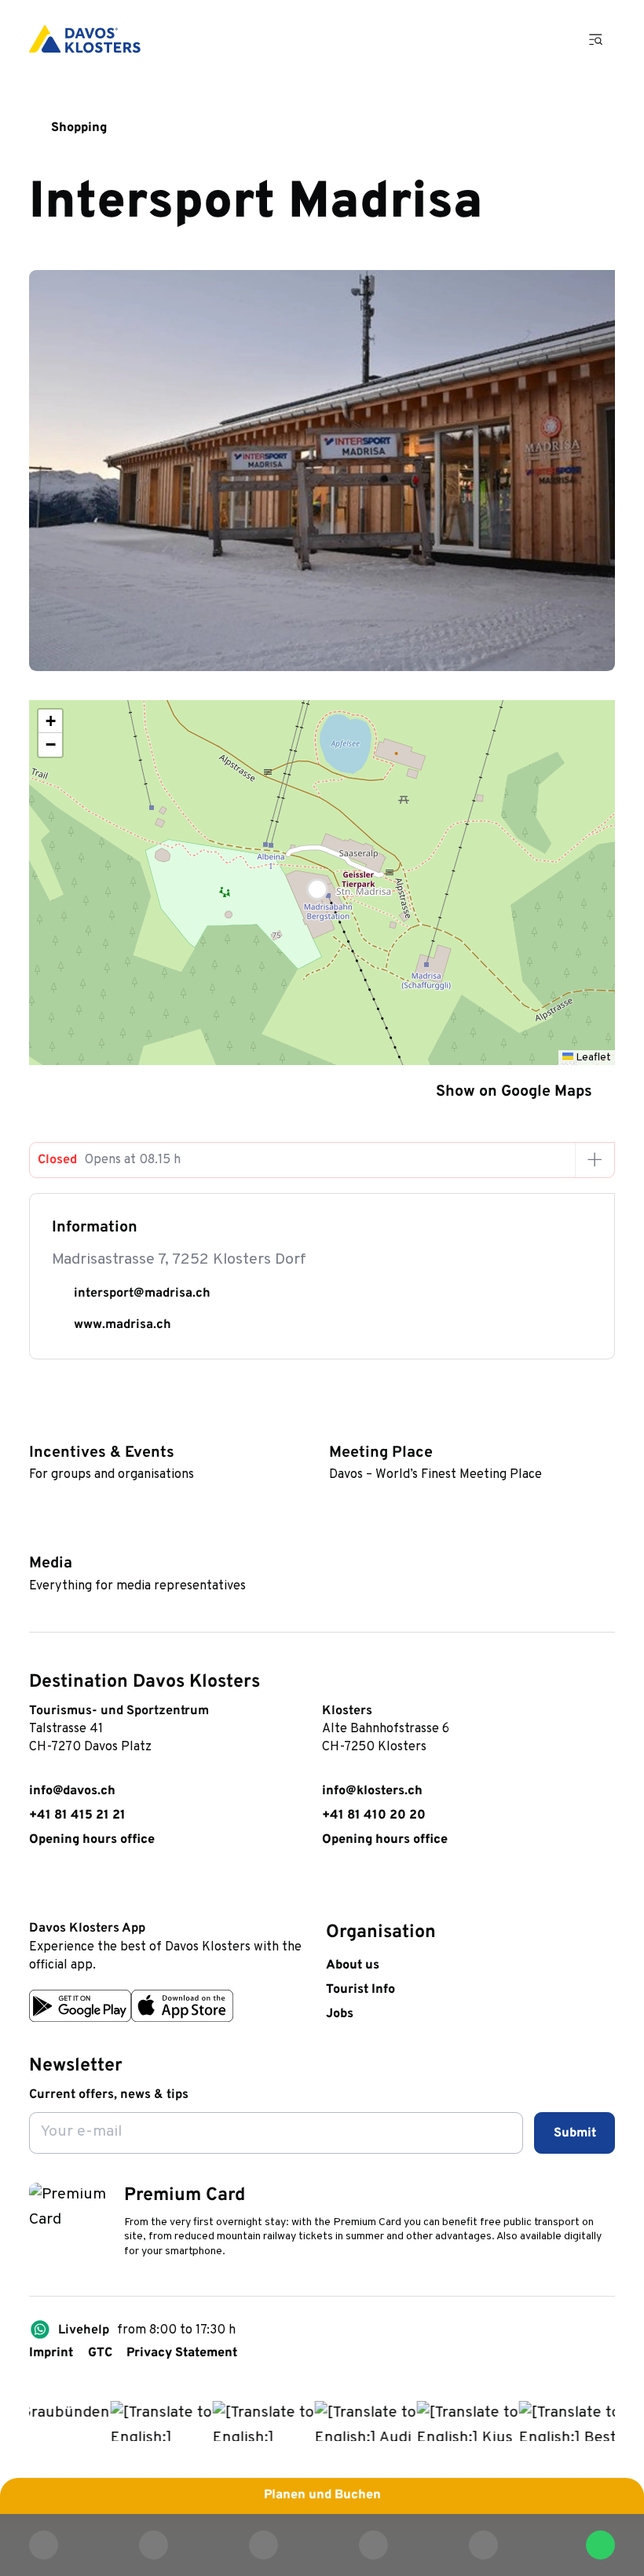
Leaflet (592, 1058)
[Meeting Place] (337, 1426)
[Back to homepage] (85, 39)
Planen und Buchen (322, 2495)
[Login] (503, 39)
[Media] (37, 1536)
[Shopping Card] (549, 39)
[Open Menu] (596, 39)
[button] (322, 883)
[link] (38, 1889)
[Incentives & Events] (37, 1426)
